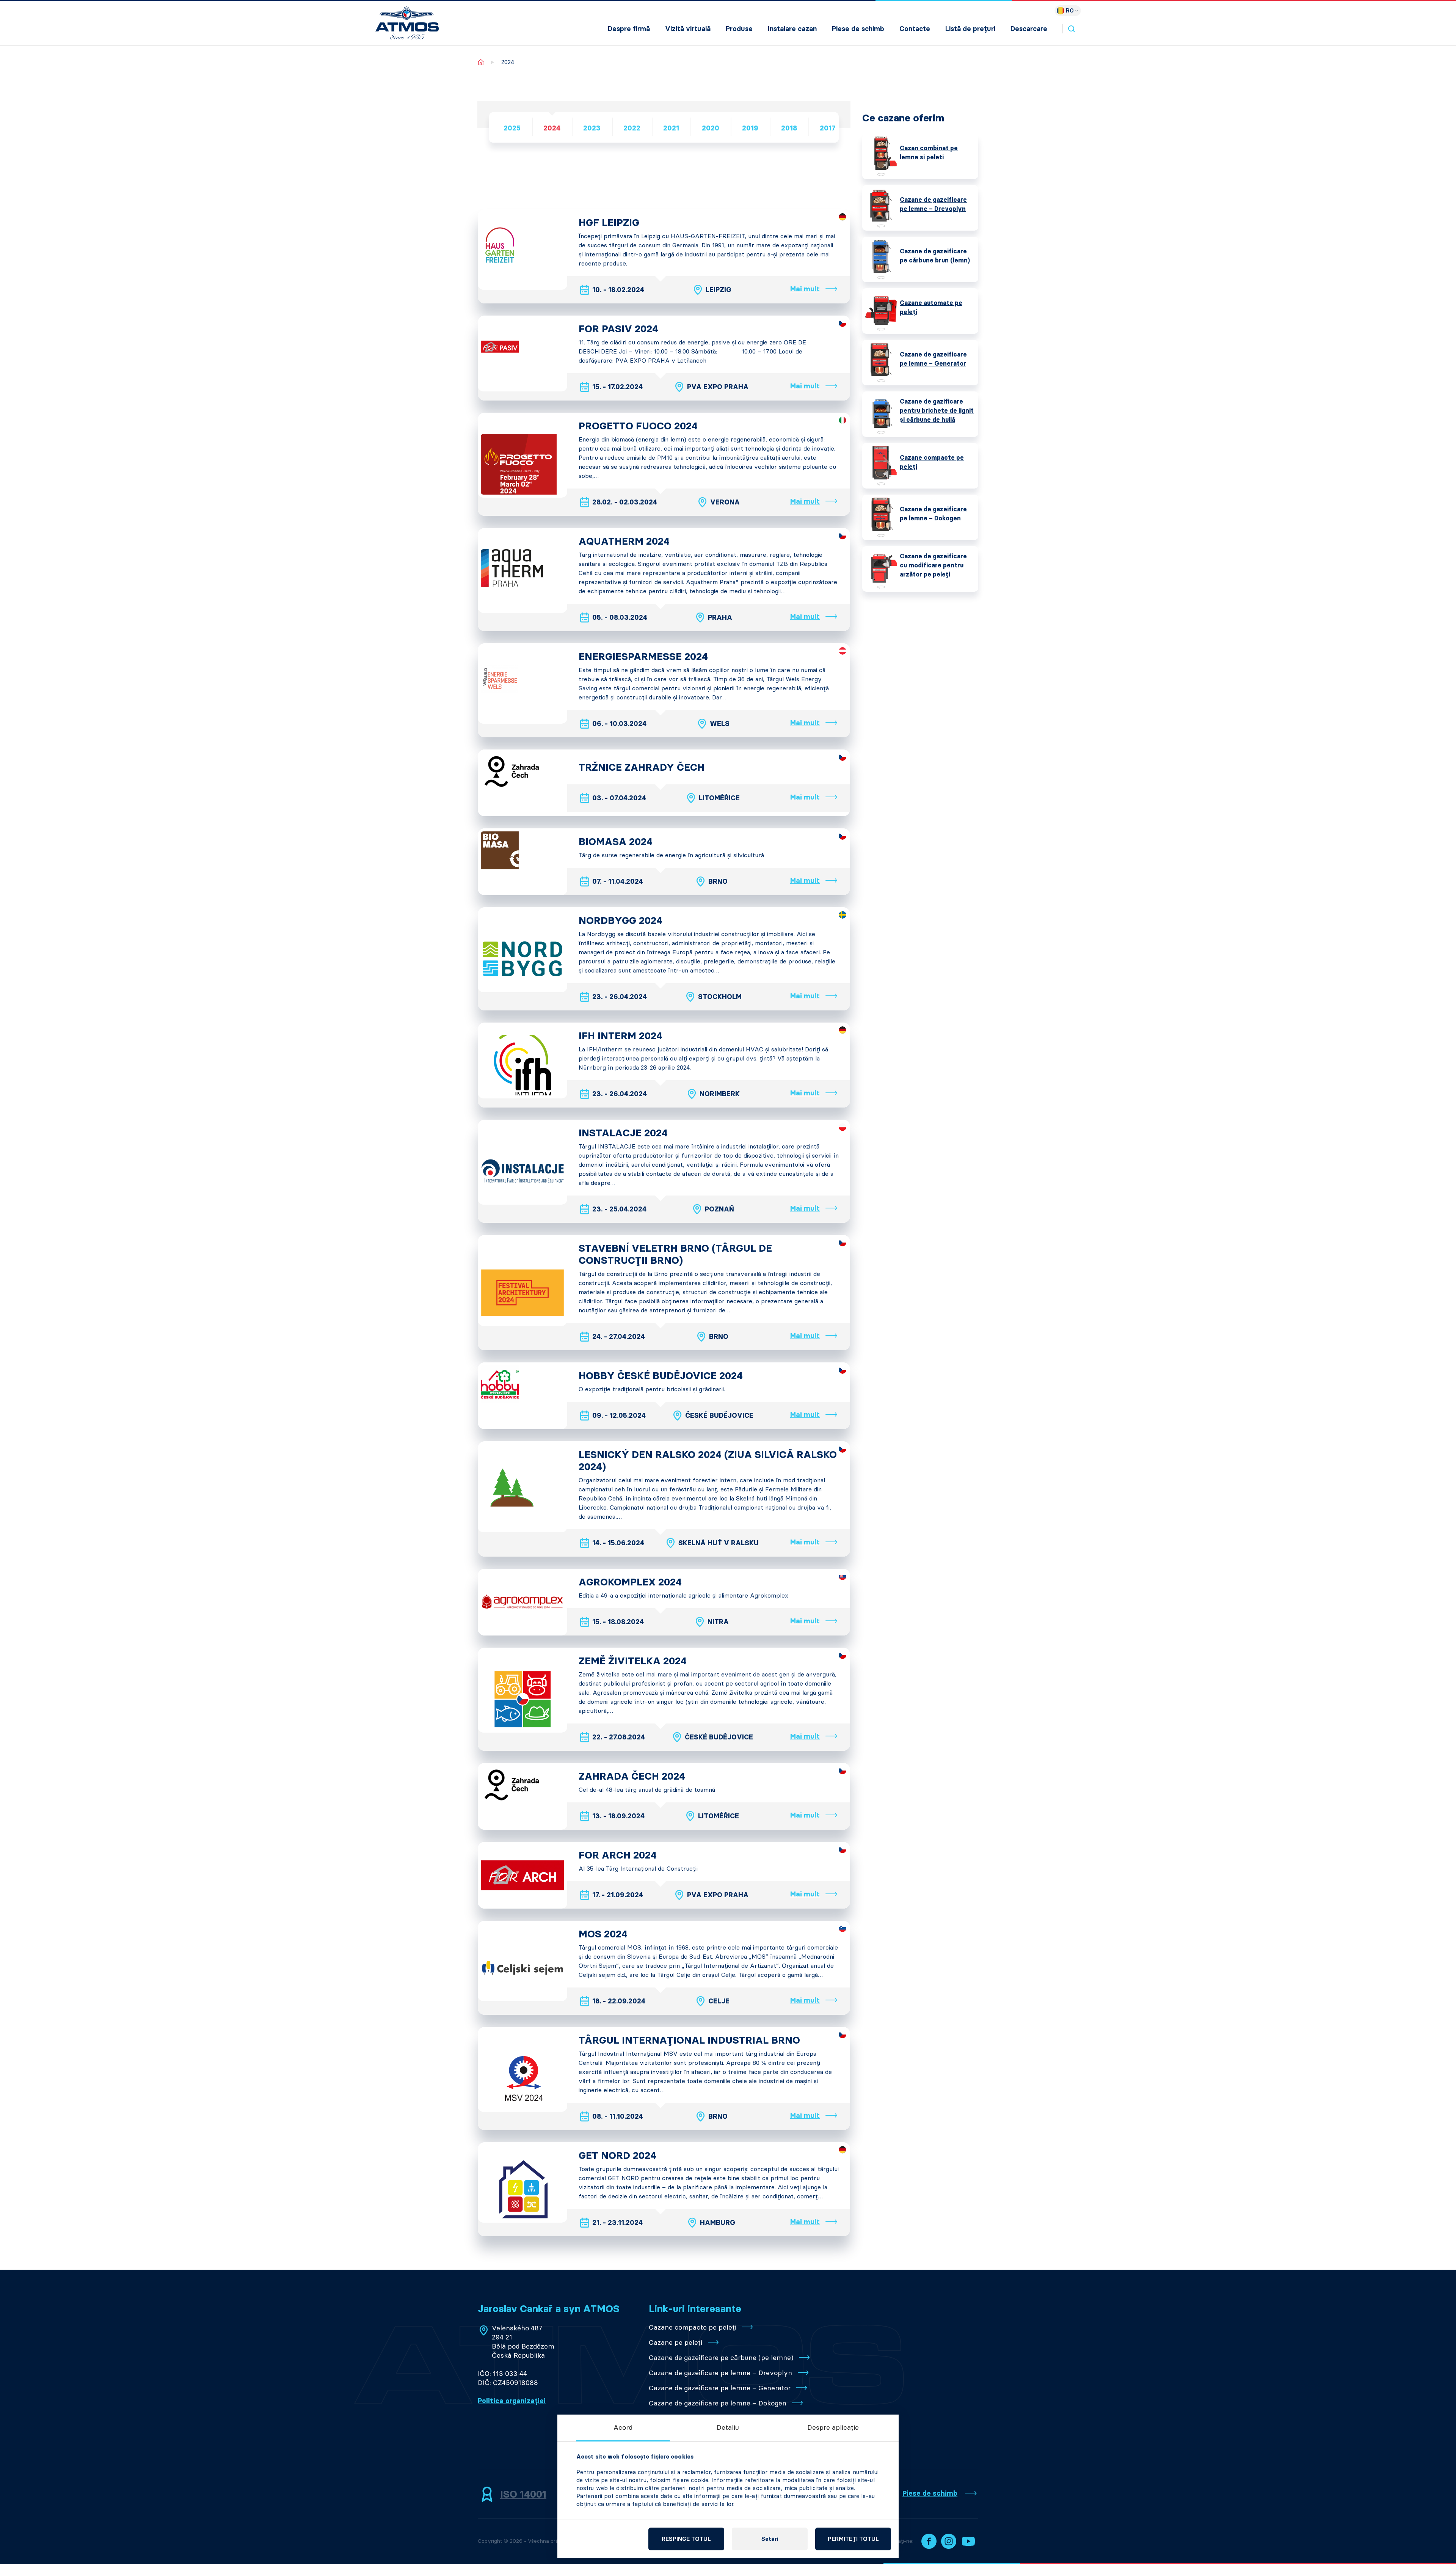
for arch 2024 (618, 1855)
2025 (512, 128)
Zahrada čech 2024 (632, 1776)
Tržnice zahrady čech (642, 767)
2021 (671, 128)
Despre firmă (629, 29)
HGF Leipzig (609, 223)
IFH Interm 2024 (621, 1036)
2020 (711, 128)
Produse (739, 29)
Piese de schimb (858, 29)
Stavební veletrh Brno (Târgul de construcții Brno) (675, 1254)
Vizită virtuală (688, 29)
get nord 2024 (617, 2156)
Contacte (915, 29)
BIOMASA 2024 (616, 842)
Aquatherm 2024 (624, 541)
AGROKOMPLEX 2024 (630, 1582)
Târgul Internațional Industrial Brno (689, 2040)
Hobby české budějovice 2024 (661, 1376)
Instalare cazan (792, 29)
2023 (592, 128)
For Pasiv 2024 (618, 329)
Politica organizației (512, 2401)
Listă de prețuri (970, 29)
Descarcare (1029, 29)
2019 (750, 128)
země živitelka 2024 (633, 1661)
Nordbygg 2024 (621, 921)
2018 (789, 128)
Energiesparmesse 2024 (643, 657)
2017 (828, 128)
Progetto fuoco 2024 (638, 426)
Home (481, 62)
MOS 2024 (603, 1934)
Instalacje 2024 (623, 1133)
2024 (552, 128)
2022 (632, 128)
